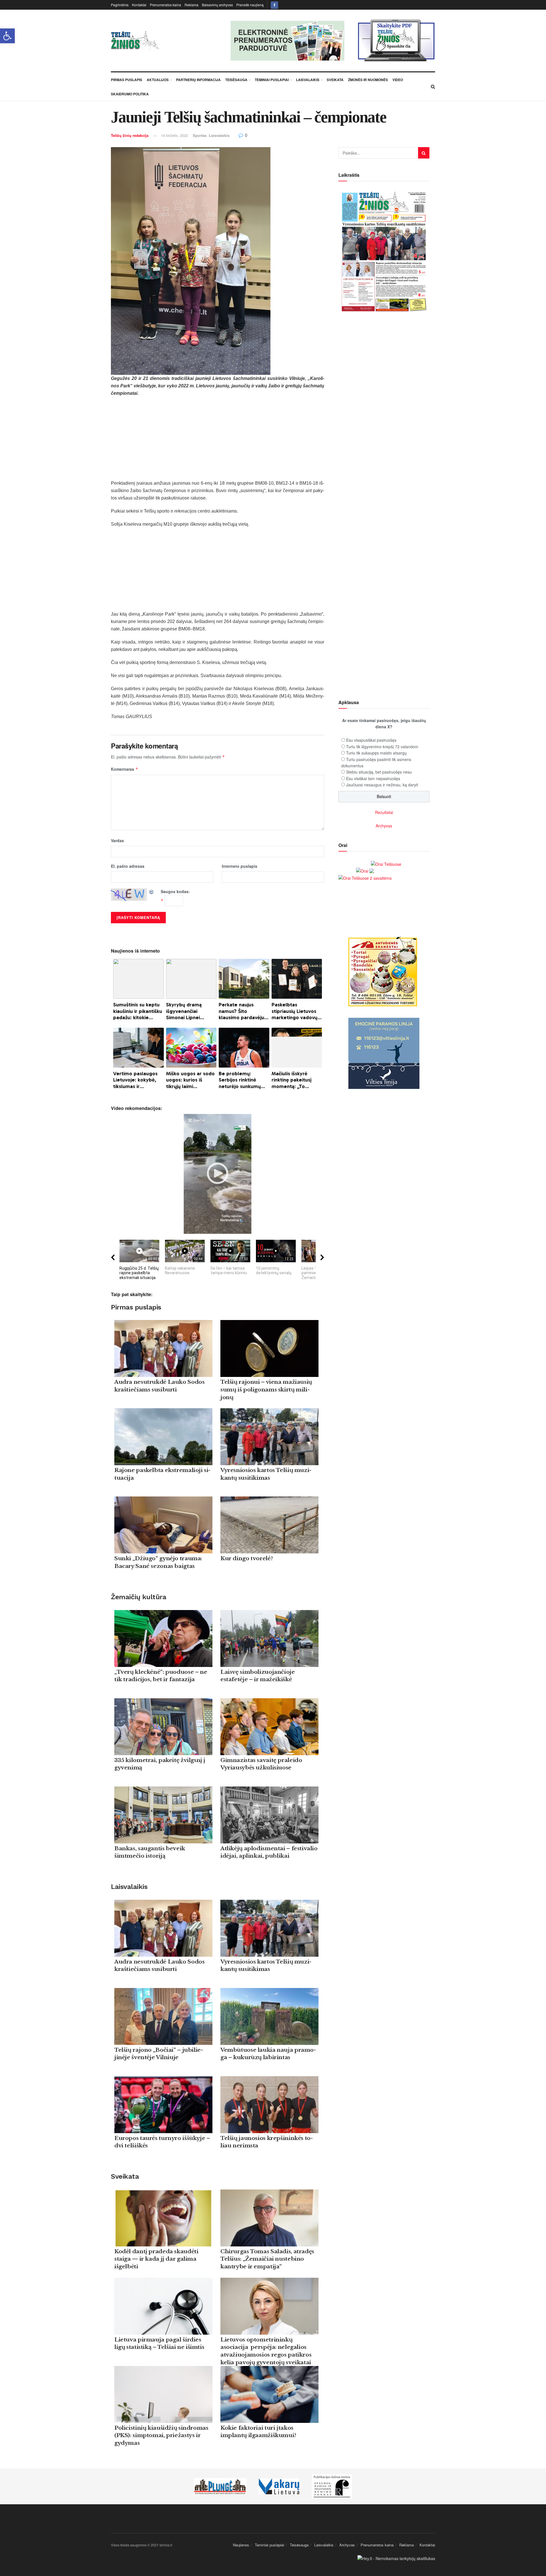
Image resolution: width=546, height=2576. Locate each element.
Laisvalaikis (308, 80)
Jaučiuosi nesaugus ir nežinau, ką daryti (382, 785)
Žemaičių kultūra (138, 1597)
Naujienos (241, 2545)
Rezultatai (384, 812)
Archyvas (384, 826)
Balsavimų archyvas (217, 5)
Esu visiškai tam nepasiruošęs (373, 778)
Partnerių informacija (198, 80)
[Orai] (365, 870)
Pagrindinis (120, 5)
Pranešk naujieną (250, 5)
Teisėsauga (236, 80)
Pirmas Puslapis (127, 80)
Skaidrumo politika (130, 94)
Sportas (200, 135)
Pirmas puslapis (136, 1307)
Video (398, 80)
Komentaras (125, 769)
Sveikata (335, 80)
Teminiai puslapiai (272, 80)
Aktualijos (158, 80)
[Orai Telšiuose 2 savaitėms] (365, 877)
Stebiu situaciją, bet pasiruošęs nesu (379, 772)
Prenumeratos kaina (166, 5)
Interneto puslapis (240, 866)
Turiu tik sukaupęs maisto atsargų (376, 753)
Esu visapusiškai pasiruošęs (371, 740)
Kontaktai (139, 5)
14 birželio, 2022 (174, 135)
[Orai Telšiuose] (386, 863)
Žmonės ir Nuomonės (368, 80)
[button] (7, 36)
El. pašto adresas (128, 866)
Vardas (117, 840)
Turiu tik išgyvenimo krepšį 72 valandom (382, 747)
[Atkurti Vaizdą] (152, 891)
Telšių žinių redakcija (130, 135)
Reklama (192, 5)
